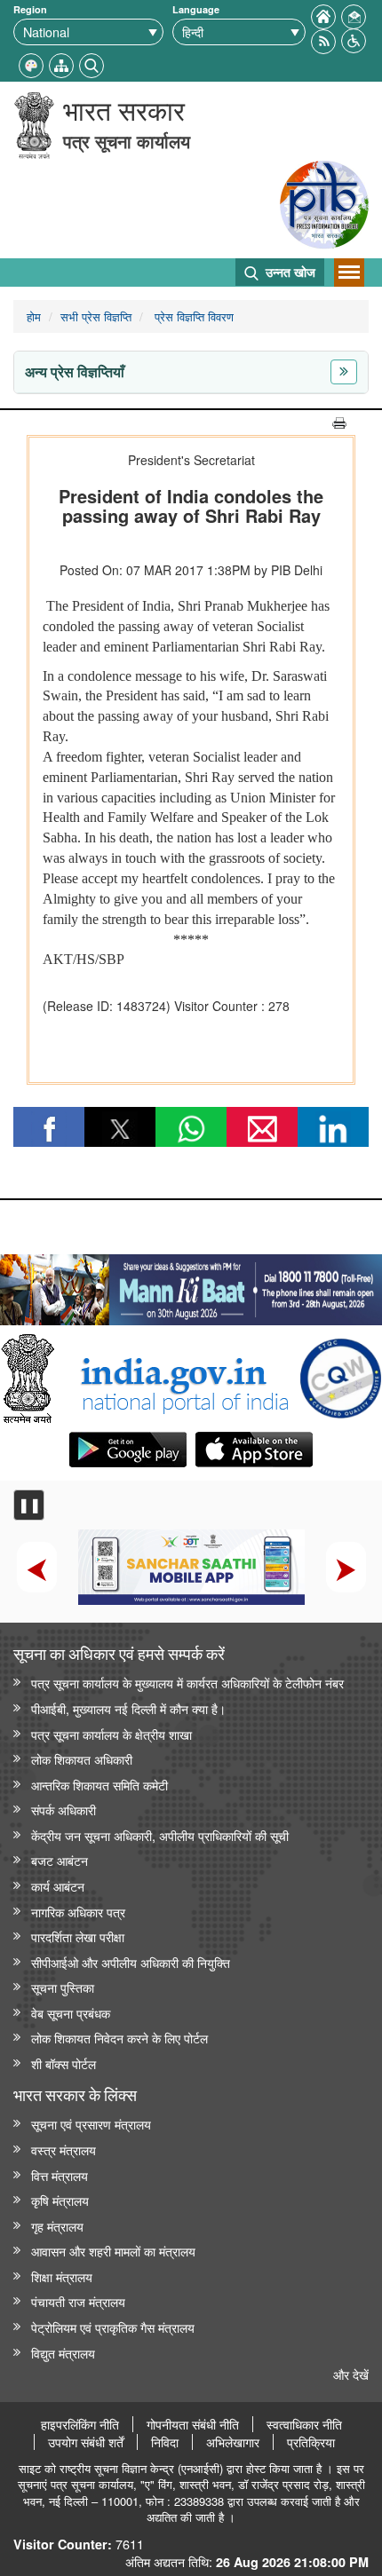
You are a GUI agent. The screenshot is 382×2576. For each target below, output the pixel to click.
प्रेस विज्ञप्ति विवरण (192, 316)
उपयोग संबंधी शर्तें (86, 2442)
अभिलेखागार (233, 2442)
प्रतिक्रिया (311, 2442)
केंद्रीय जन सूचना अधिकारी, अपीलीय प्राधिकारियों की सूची (160, 1835)
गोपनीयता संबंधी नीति (193, 2424)
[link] (191, 1285)
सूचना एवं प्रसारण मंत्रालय (91, 2124)
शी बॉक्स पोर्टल (64, 2063)
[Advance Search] (92, 63)
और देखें (351, 2374)
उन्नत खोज (289, 272)
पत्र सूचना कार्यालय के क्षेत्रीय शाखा (111, 1734)
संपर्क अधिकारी (64, 1810)
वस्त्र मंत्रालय (64, 2149)
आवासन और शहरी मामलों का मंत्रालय (113, 2251)
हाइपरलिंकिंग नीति (80, 2424)
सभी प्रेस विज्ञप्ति (96, 316)
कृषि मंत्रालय (60, 2200)
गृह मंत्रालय (57, 2226)
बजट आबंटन (60, 1860)
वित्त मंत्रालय (60, 2175)
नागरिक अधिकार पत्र (78, 1912)
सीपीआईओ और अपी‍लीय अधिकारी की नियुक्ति (131, 1962)
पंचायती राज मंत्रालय (78, 2301)
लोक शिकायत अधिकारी (82, 1759)
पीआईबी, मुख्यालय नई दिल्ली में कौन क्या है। (128, 1708)
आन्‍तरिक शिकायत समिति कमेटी (99, 1785)
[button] (354, 39)
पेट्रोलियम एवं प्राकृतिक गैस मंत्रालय (113, 2327)
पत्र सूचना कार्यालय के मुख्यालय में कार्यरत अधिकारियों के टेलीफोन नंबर (187, 1683)
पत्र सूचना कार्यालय (127, 141)
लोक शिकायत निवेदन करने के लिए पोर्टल (119, 2038)
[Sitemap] (61, 63)
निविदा (165, 2442)
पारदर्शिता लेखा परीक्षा (78, 1936)
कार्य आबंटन (58, 1886)
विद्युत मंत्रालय (63, 2353)
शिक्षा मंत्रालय (62, 2276)
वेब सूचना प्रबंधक (71, 2013)
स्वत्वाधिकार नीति (304, 2424)
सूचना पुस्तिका (63, 1987)
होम (34, 316)
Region (30, 9)
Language (196, 9)
